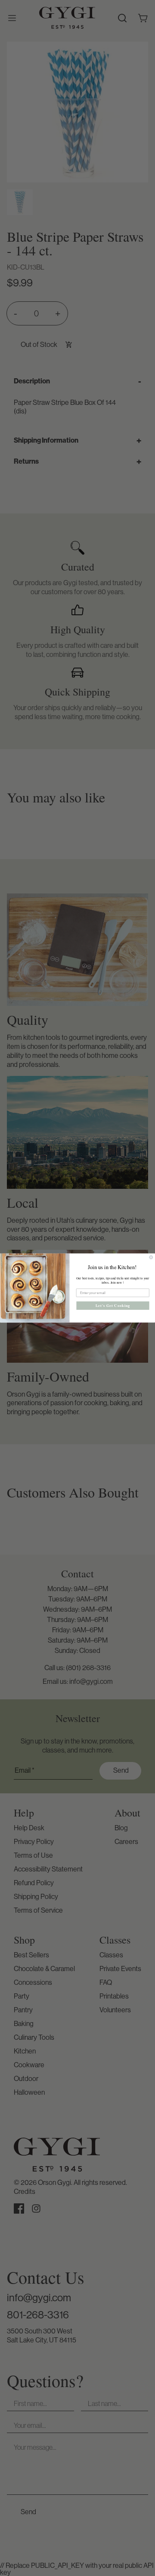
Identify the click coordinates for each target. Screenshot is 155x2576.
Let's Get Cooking (113, 1306)
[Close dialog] (151, 1257)
